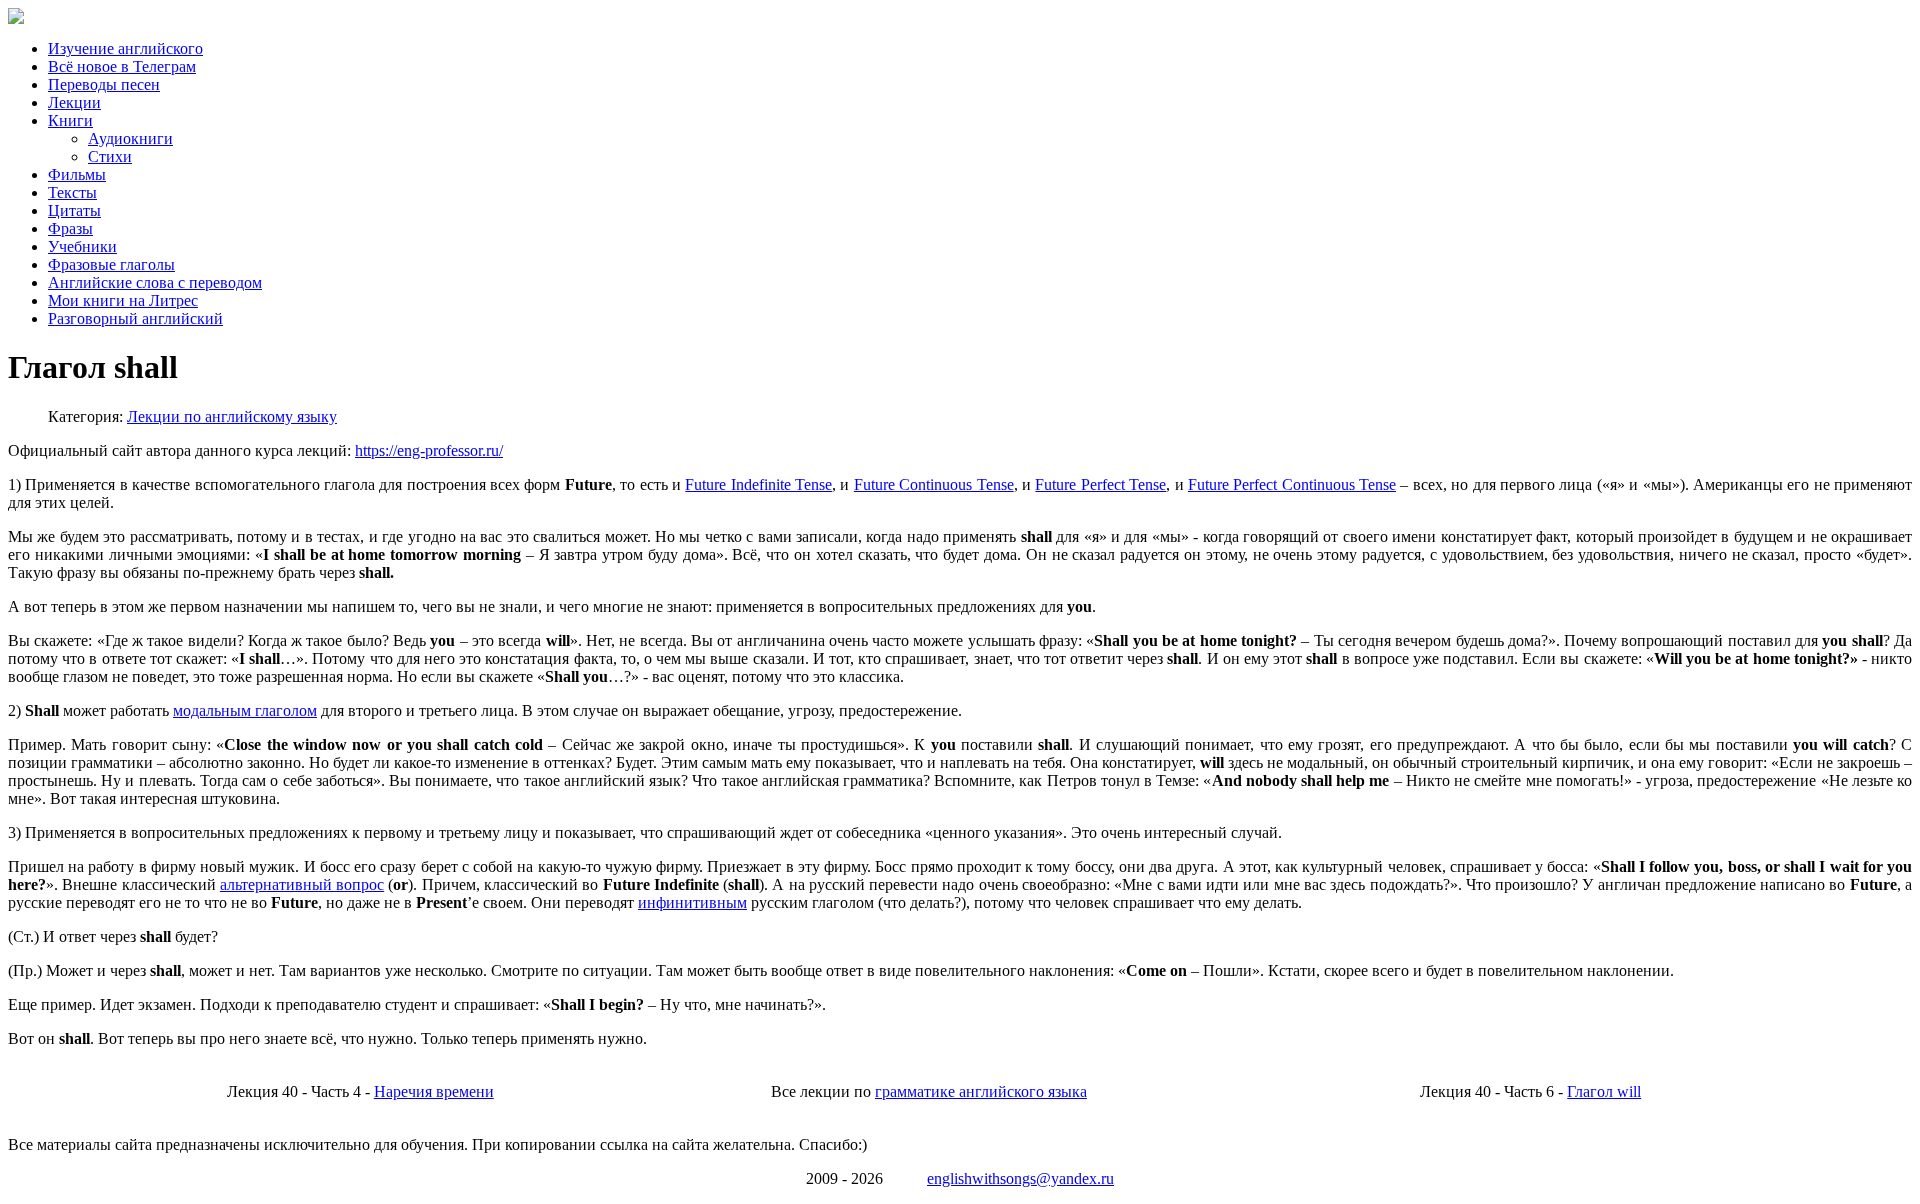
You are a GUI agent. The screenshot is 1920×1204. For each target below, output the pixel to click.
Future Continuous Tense (934, 484)
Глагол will (1604, 1091)
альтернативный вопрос (302, 884)
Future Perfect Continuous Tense (1292, 484)
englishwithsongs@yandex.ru (1020, 1178)
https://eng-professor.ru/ (429, 450)
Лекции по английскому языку (232, 416)
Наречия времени (434, 1091)
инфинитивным (692, 902)
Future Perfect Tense (1100, 484)
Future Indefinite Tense (758, 484)
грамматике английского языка (981, 1091)
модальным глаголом (245, 710)
